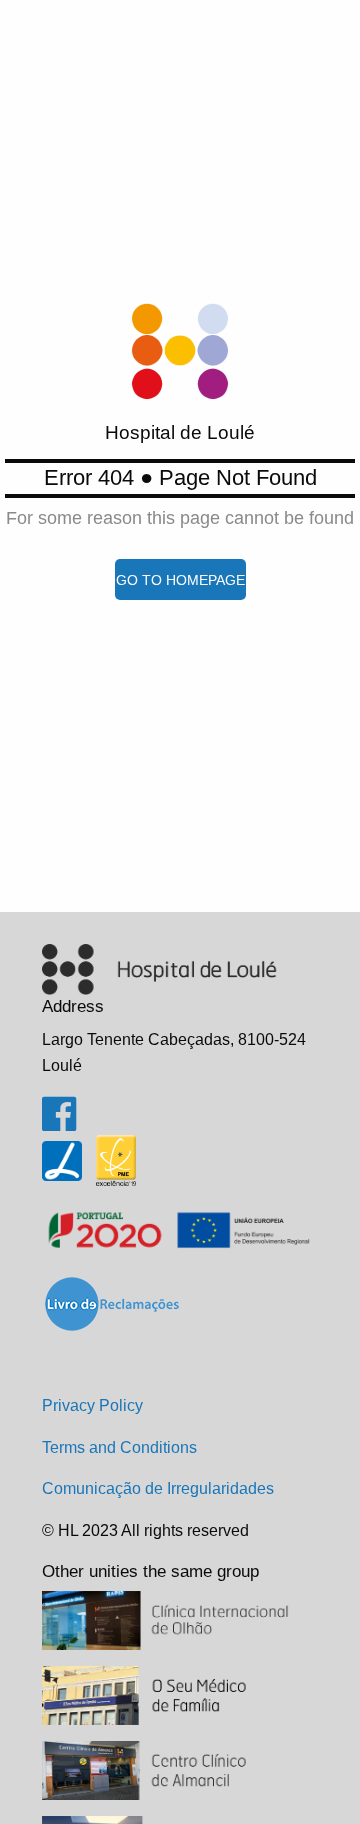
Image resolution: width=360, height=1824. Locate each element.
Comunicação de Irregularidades (158, 1488)
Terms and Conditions (119, 1447)
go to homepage (180, 580)
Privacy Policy (92, 1405)
